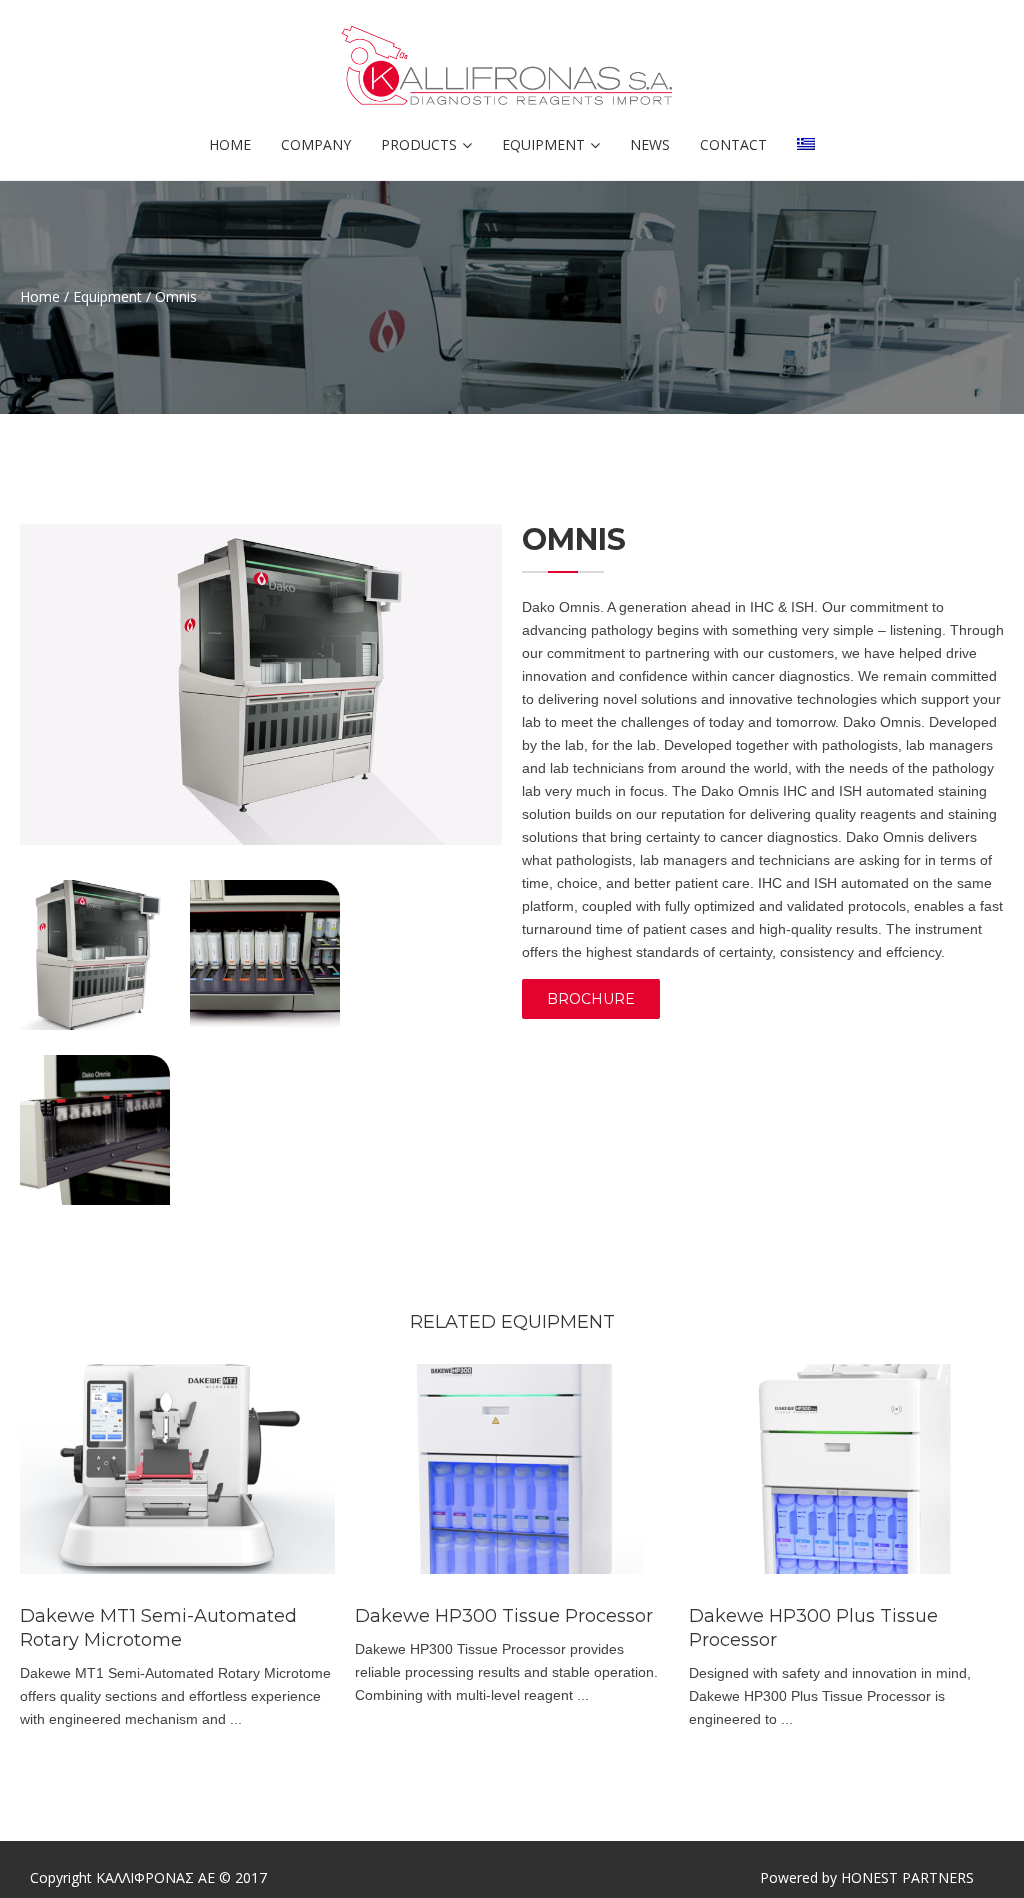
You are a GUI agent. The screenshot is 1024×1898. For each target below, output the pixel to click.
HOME (230, 144)
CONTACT (733, 144)
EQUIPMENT (543, 144)
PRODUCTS (419, 144)
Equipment (107, 296)
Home (40, 296)
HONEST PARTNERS (907, 1877)
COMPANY (316, 144)
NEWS (650, 144)
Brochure (591, 999)
